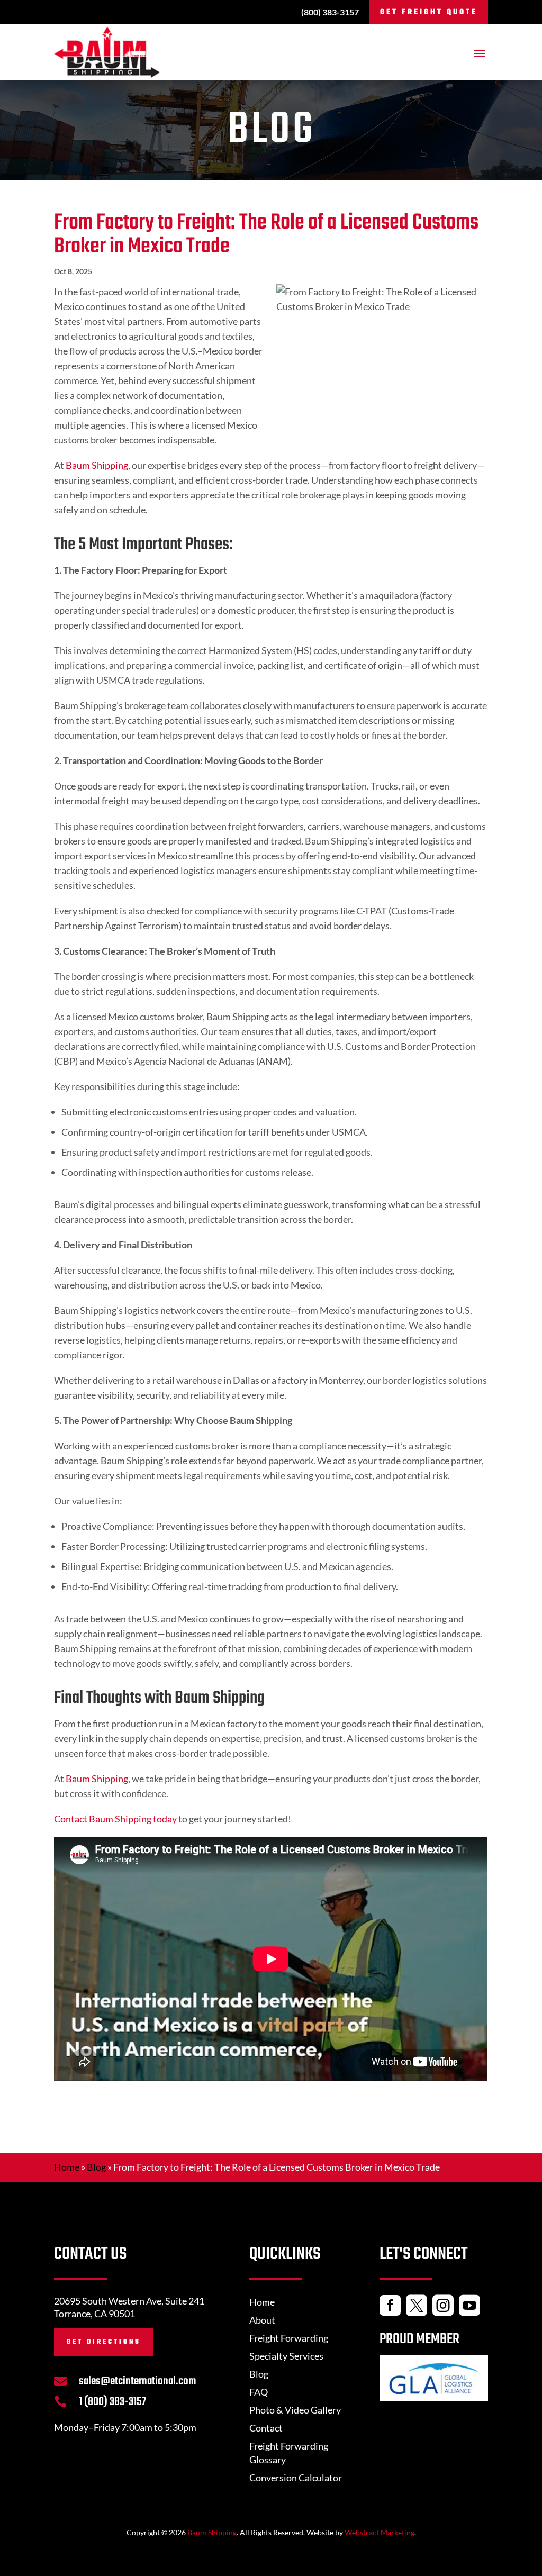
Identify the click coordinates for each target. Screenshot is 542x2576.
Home (67, 2167)
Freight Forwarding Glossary (289, 2453)
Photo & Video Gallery (295, 2410)
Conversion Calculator (296, 2478)
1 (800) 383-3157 (112, 2402)
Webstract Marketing (380, 2532)
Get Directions (104, 2342)
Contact (266, 2428)
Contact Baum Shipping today (115, 1819)
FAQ (259, 2392)
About (262, 2320)
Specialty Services (286, 2356)
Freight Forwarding (289, 2338)
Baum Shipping (97, 465)
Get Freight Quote (429, 12)
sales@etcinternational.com (137, 2381)
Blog (96, 2167)
